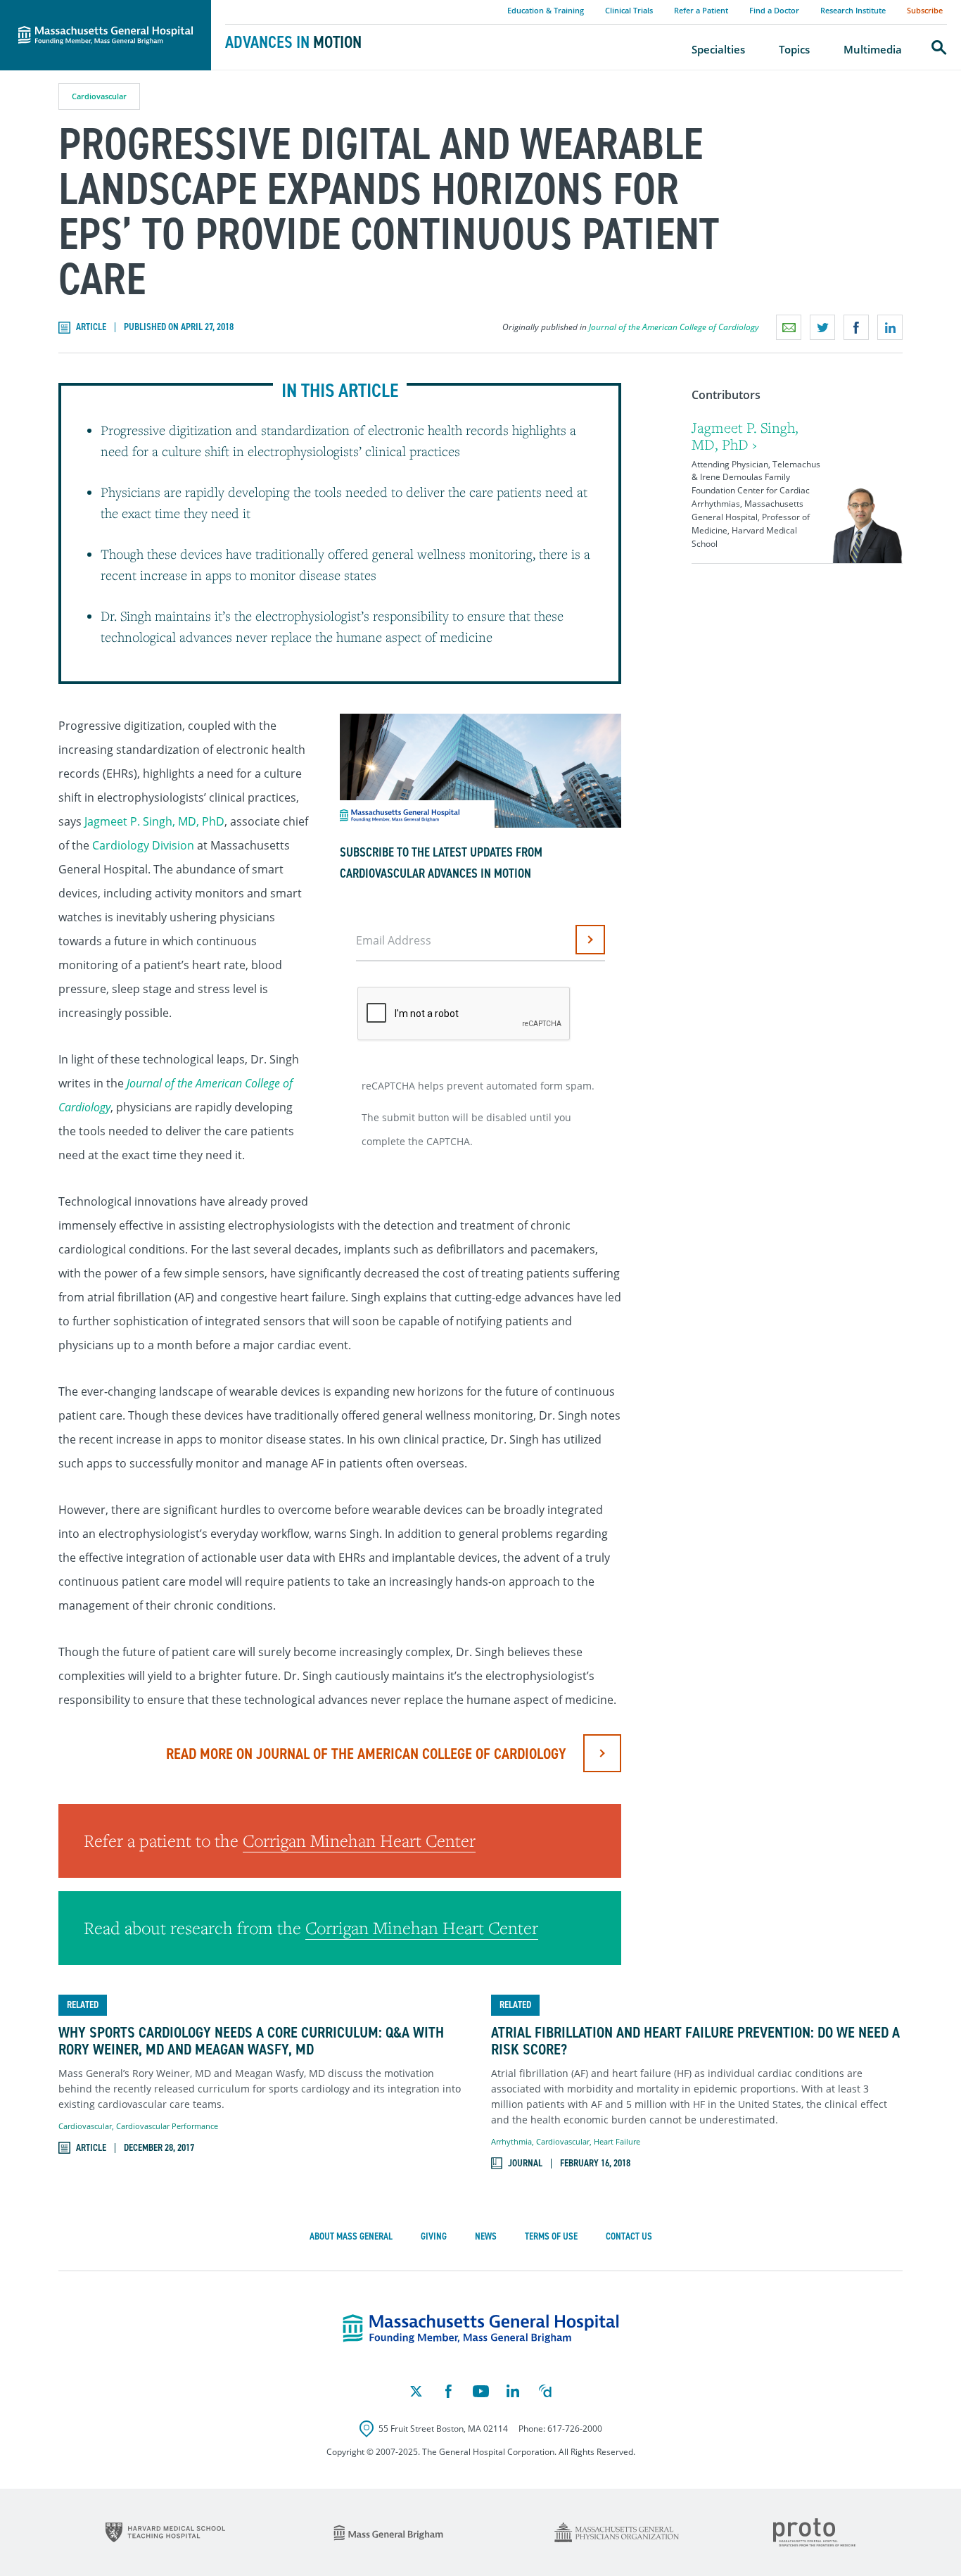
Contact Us (629, 2236)
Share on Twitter (822, 327)
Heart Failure (617, 2141)
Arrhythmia (511, 2141)
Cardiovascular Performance (167, 2126)
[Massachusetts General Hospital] (481, 2329)
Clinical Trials (629, 10)
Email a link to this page (789, 327)
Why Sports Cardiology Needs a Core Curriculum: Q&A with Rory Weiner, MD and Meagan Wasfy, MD (251, 2041)
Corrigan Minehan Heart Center (359, 1841)
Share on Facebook (856, 327)
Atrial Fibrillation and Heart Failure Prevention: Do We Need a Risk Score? (695, 2041)
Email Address (394, 940)
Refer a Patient (701, 10)
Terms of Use (551, 2236)
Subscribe (925, 10)
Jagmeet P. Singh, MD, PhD (154, 821)
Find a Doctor (774, 10)
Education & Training (546, 10)
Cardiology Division (143, 845)
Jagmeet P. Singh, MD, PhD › (745, 436)
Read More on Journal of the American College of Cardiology (366, 1754)
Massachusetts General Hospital (86, 8)
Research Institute (853, 10)
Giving (434, 2236)
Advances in (293, 42)
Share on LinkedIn (890, 327)
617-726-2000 (575, 2429)
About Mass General (351, 2236)
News (486, 2236)
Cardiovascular (99, 96)
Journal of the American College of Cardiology (674, 327)
